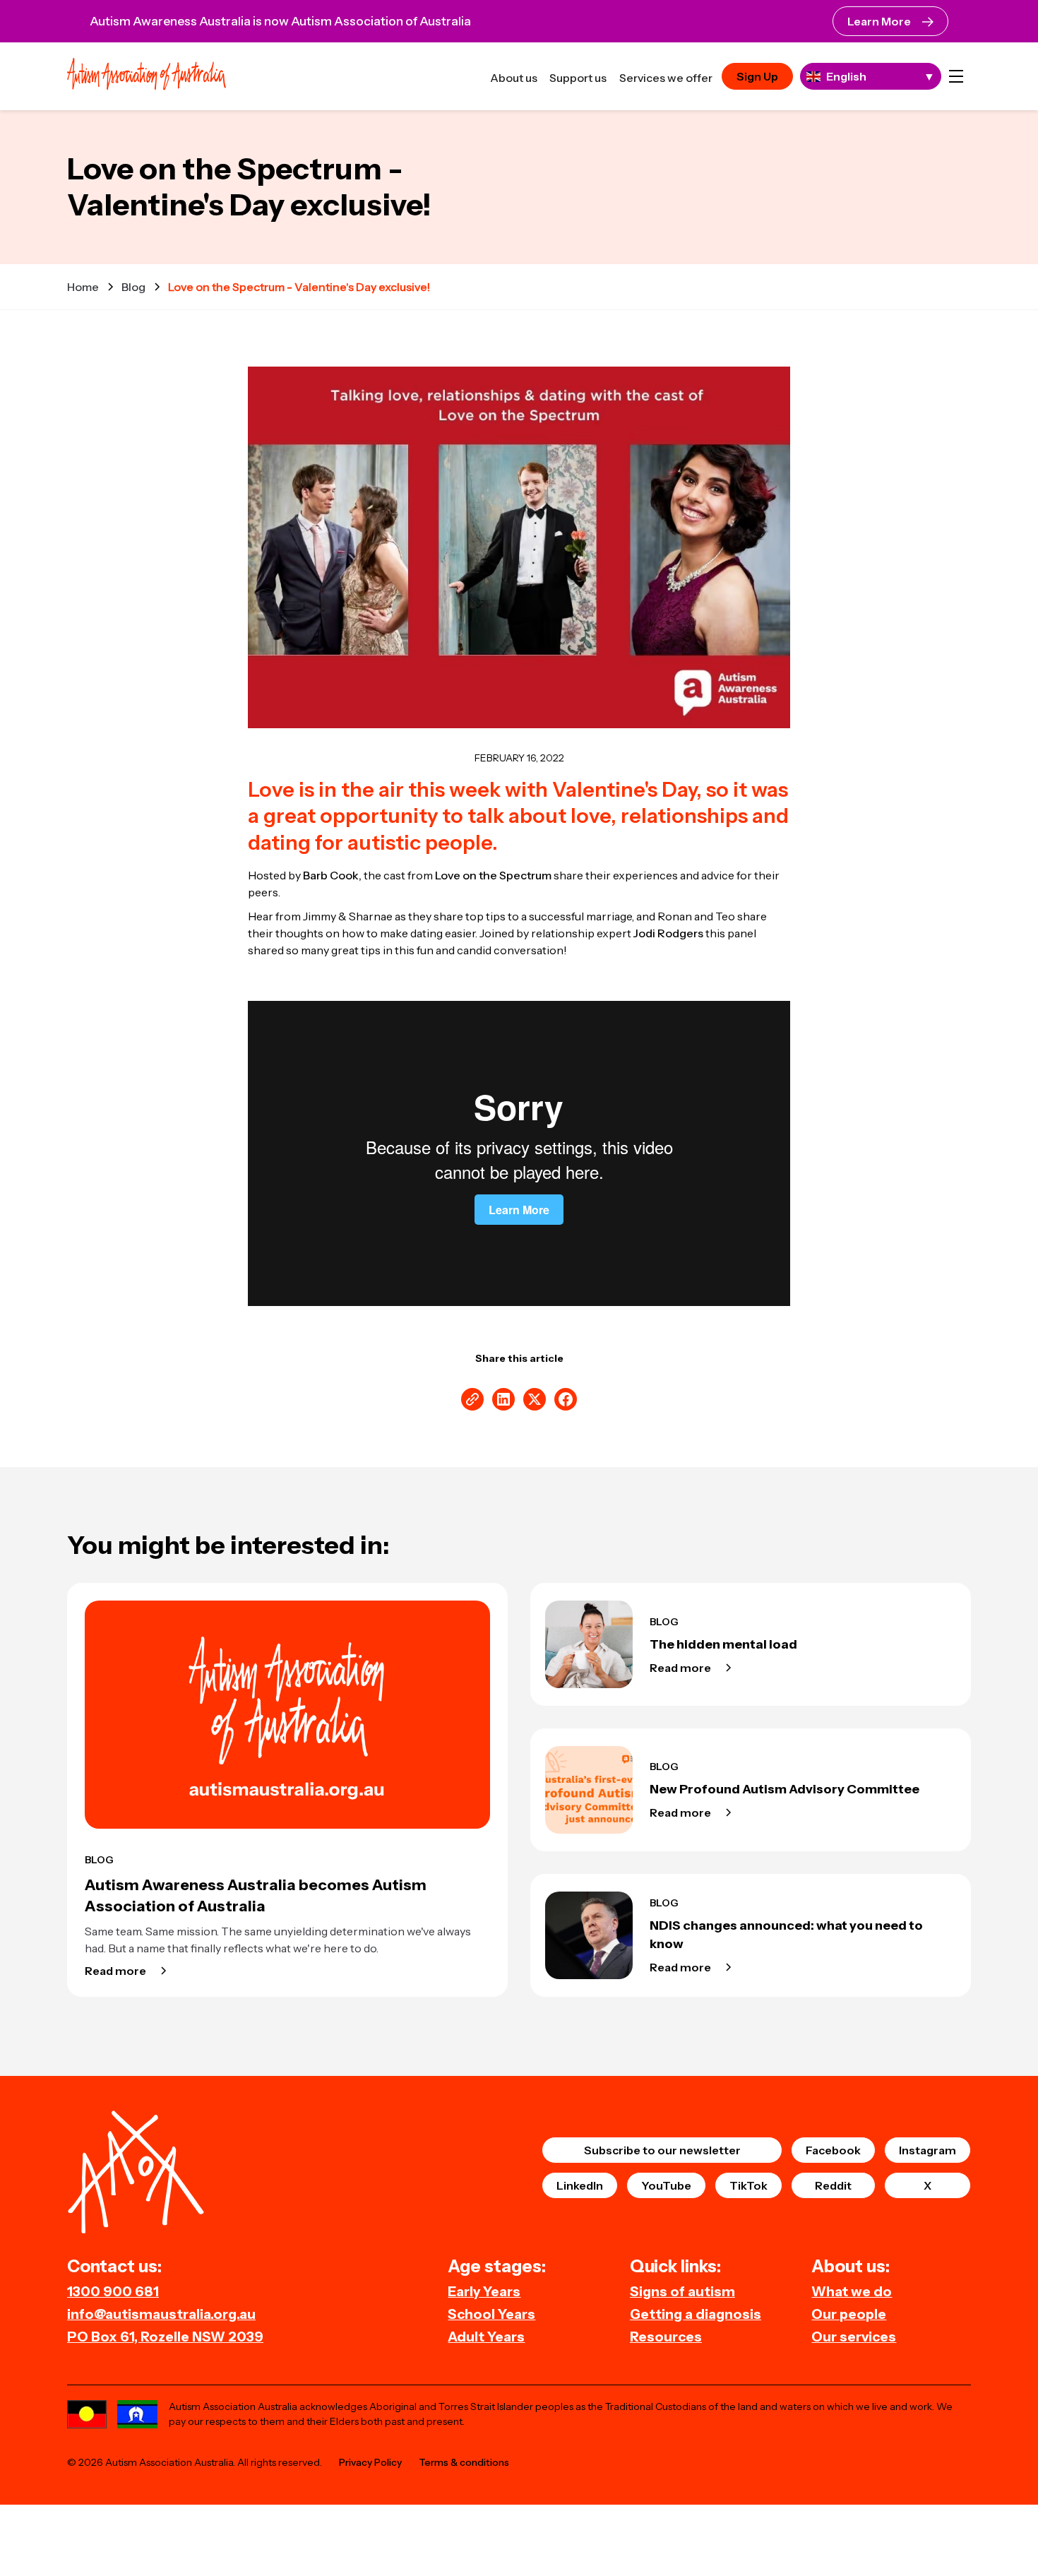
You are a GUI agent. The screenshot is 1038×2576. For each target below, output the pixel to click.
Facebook (833, 2150)
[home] (147, 76)
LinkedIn (580, 2185)
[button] (956, 76)
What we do (852, 2291)
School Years (491, 2314)
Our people (849, 2314)
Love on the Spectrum (493, 875)
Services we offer (666, 78)
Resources (666, 2337)
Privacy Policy (370, 2462)
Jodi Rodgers (668, 933)
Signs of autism (682, 2291)
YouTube (666, 2185)
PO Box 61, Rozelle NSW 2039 (165, 2337)
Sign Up (757, 76)
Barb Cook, (332, 875)
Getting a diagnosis (696, 2314)
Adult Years (486, 2337)
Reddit (833, 2185)
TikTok (748, 2185)
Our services (854, 2337)
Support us (578, 78)
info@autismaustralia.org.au (161, 2314)
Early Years (484, 2291)
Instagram (927, 2150)
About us (514, 78)
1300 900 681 (113, 2291)
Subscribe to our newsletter (662, 2150)
